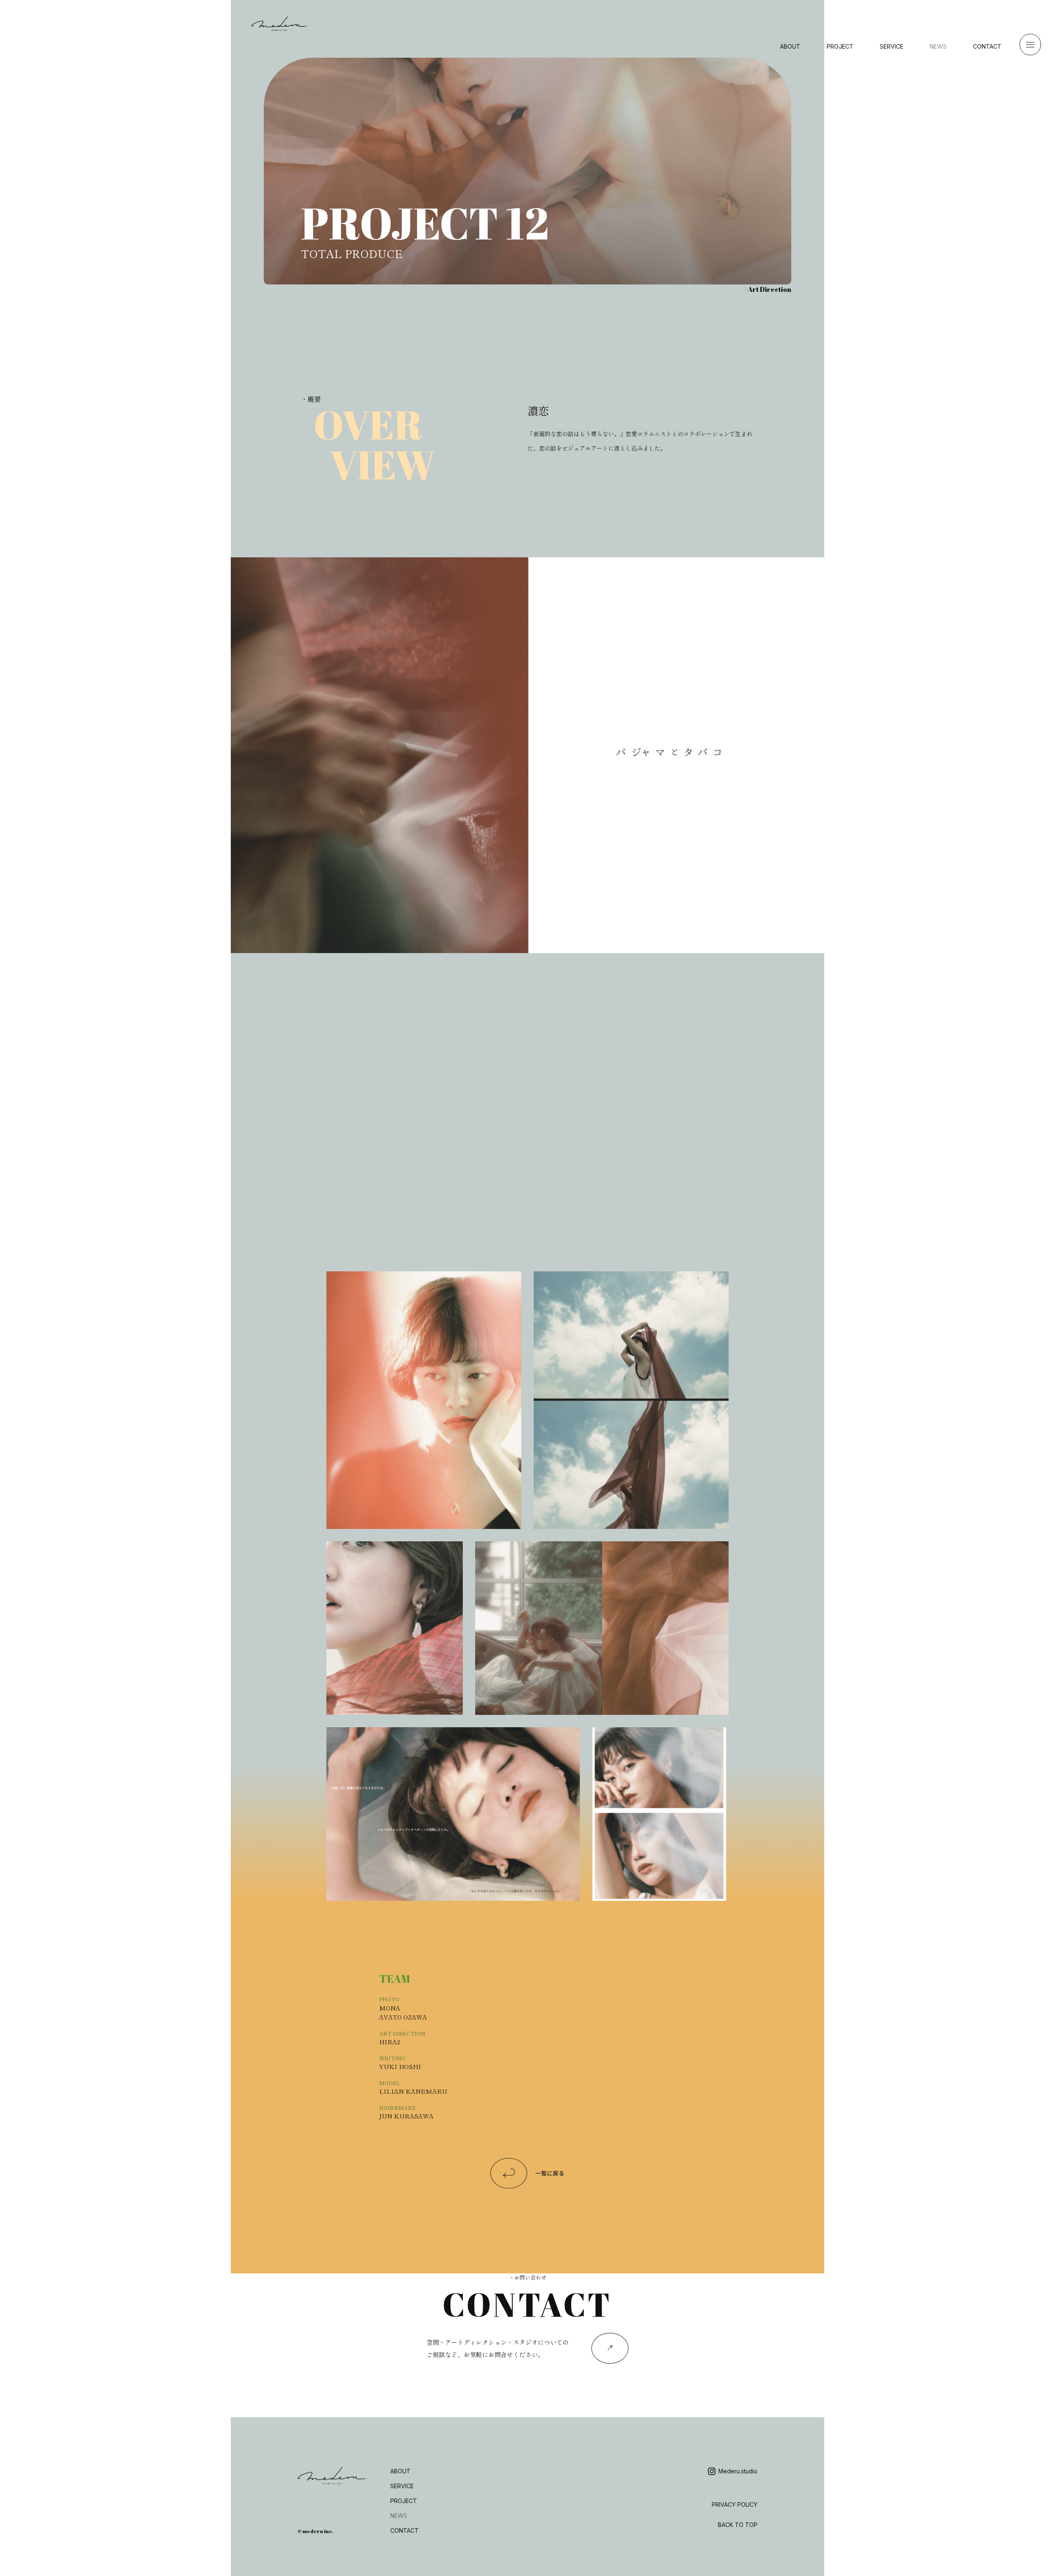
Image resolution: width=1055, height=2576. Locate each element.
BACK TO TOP (738, 2525)
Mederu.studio (738, 2471)
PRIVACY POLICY (735, 2504)
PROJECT (840, 46)
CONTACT (987, 46)
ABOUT (790, 46)
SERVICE (892, 46)
